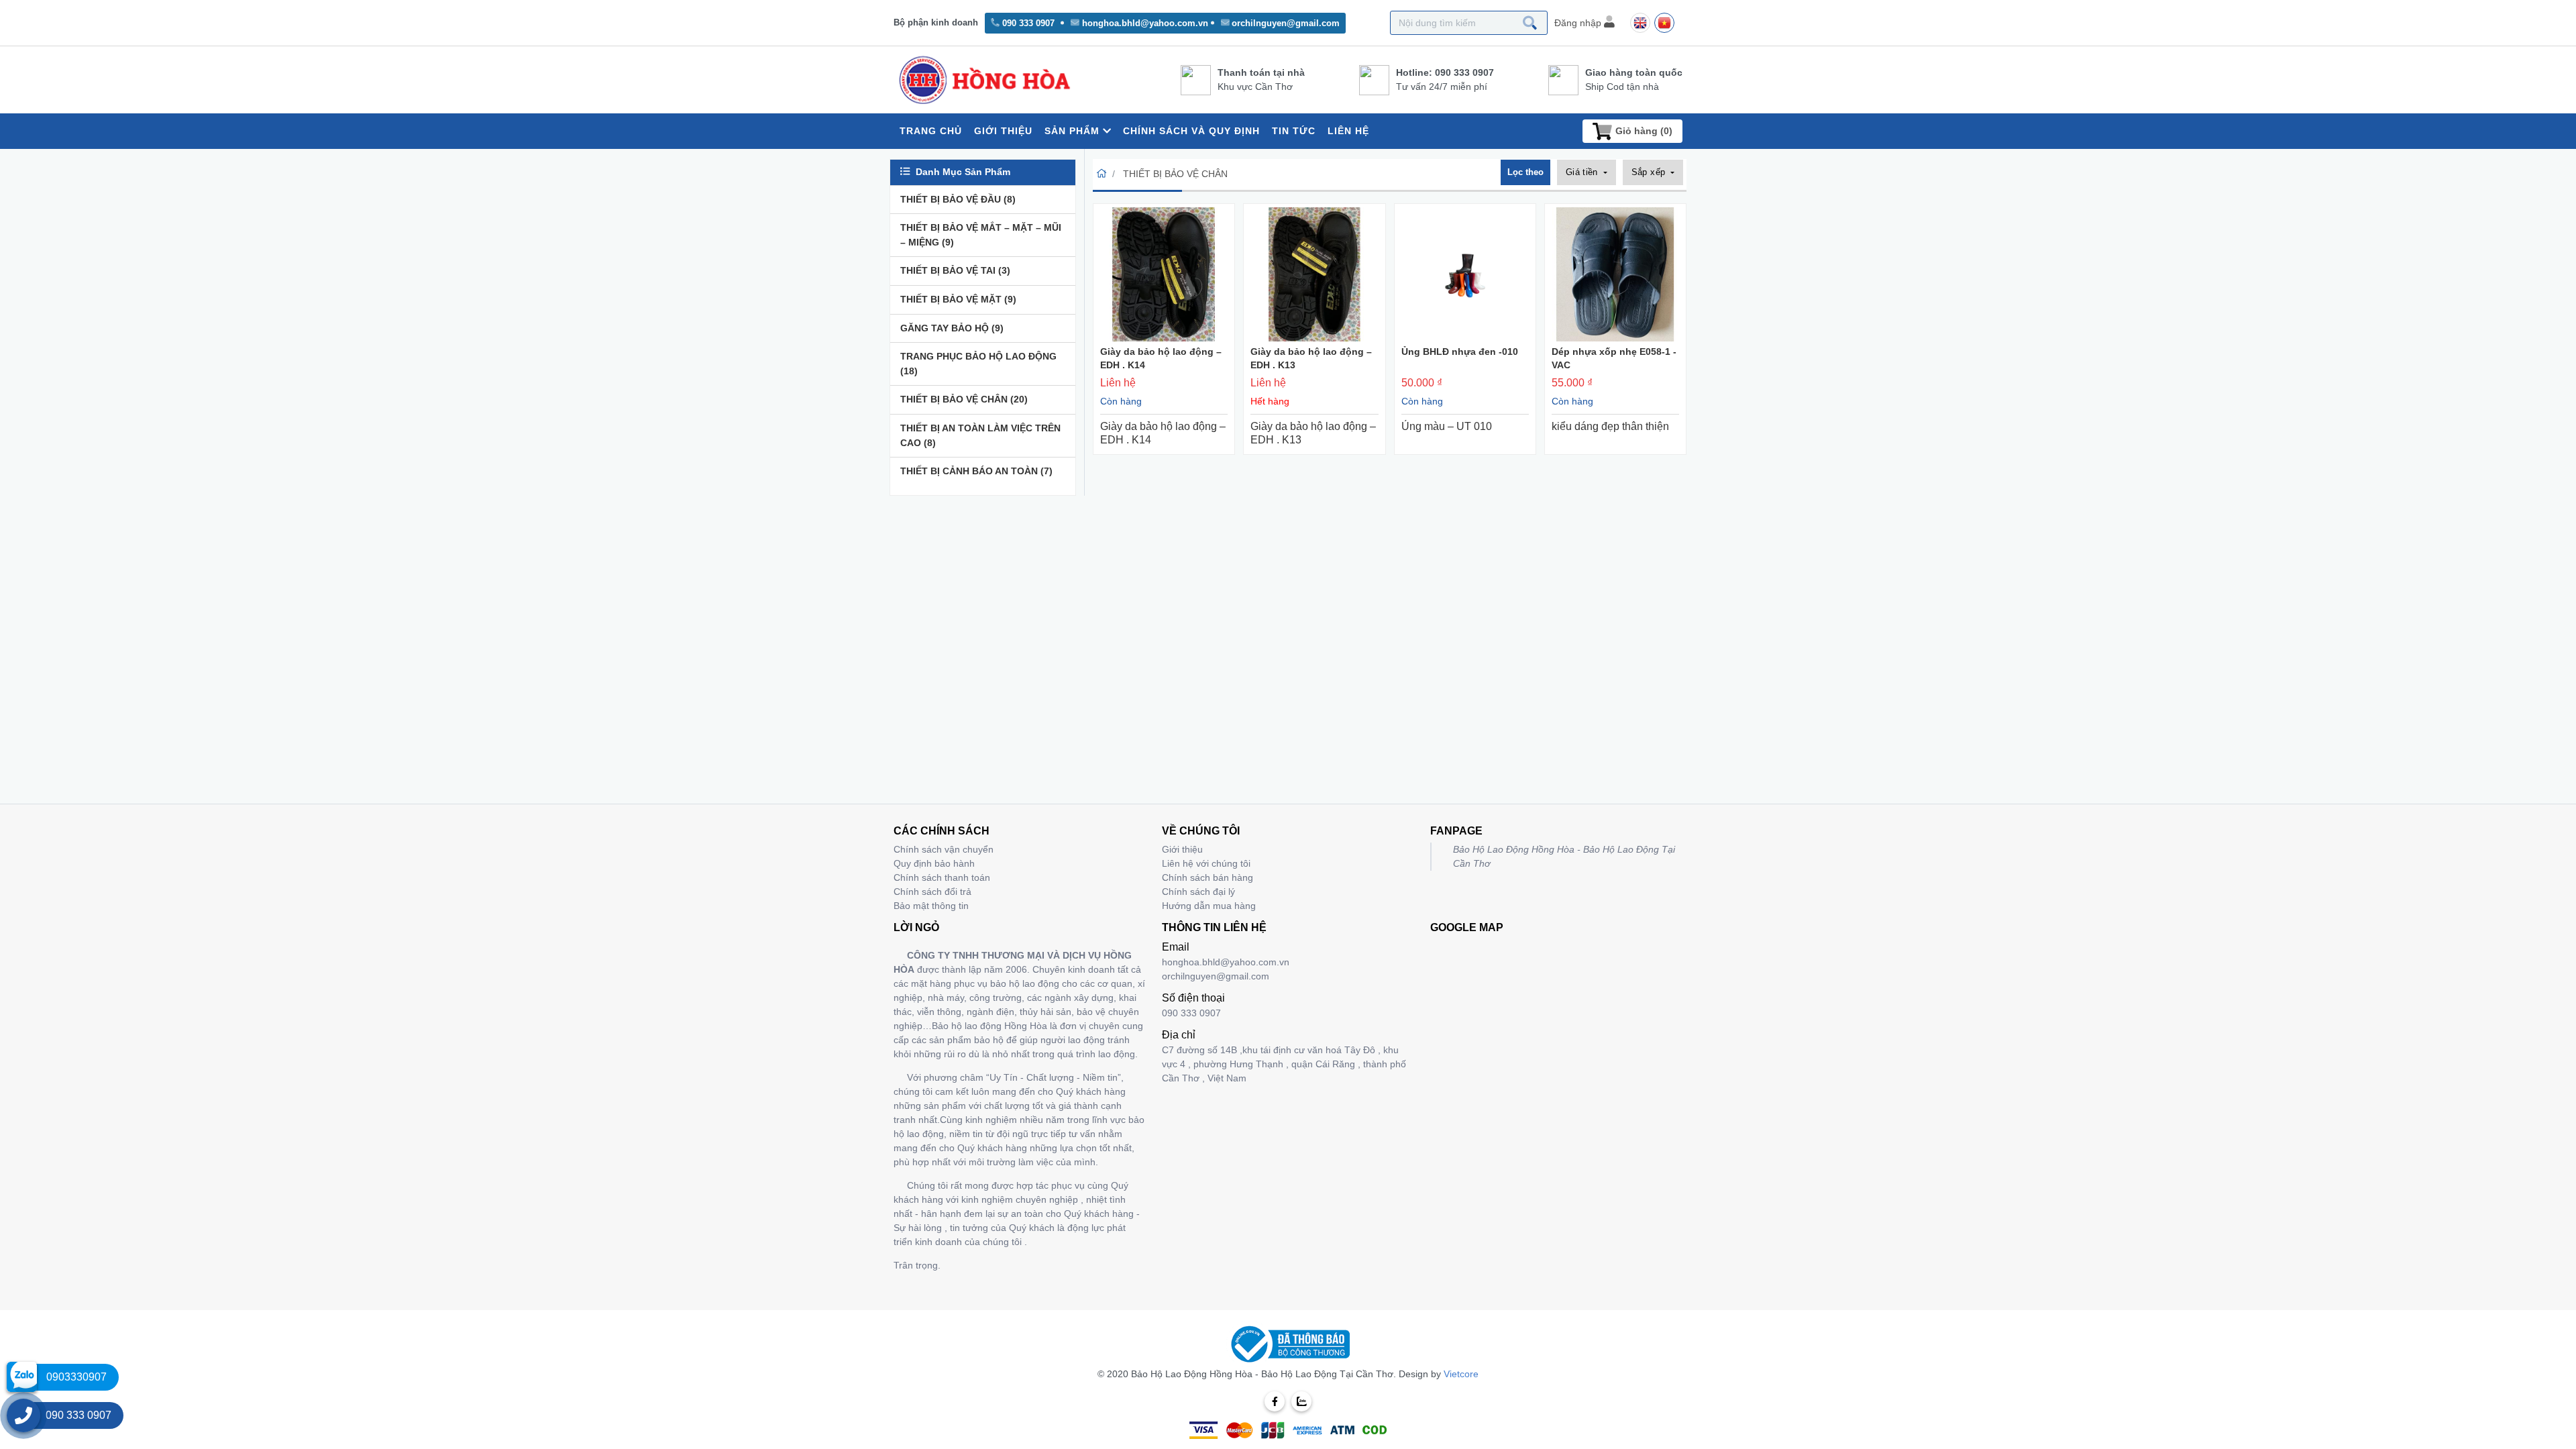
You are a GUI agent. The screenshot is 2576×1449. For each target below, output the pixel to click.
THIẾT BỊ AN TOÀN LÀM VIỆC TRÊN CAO (980, 435)
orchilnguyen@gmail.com (1286, 23)
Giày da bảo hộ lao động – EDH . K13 (1311, 358)
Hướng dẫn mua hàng (1209, 906)
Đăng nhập (1579, 23)
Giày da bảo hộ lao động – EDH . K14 (1161, 358)
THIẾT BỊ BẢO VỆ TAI (955, 270)
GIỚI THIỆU (1003, 131)
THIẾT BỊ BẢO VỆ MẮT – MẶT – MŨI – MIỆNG (981, 235)
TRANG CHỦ (931, 131)
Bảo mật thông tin (931, 906)
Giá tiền (1584, 172)
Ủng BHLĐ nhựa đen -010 (1460, 352)
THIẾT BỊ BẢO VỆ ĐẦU (958, 199)
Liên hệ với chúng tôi (1206, 863)
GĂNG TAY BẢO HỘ (952, 328)
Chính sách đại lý (1198, 892)
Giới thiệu (1182, 849)
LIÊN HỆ (1348, 131)
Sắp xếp (1650, 172)
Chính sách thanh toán (942, 877)
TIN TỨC (1294, 131)
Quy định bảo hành (934, 863)
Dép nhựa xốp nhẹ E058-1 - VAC (1614, 358)
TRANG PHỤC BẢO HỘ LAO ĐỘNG (978, 364)
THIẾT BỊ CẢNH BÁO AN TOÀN (976, 471)
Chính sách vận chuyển (944, 849)
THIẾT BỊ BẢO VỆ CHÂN (964, 399)
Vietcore (1461, 1374)
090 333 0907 (1028, 23)
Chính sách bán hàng (1207, 877)
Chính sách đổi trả (932, 892)
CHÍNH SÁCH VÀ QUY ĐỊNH (1191, 131)
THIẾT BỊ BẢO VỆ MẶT (958, 299)
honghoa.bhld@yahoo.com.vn (1145, 23)
